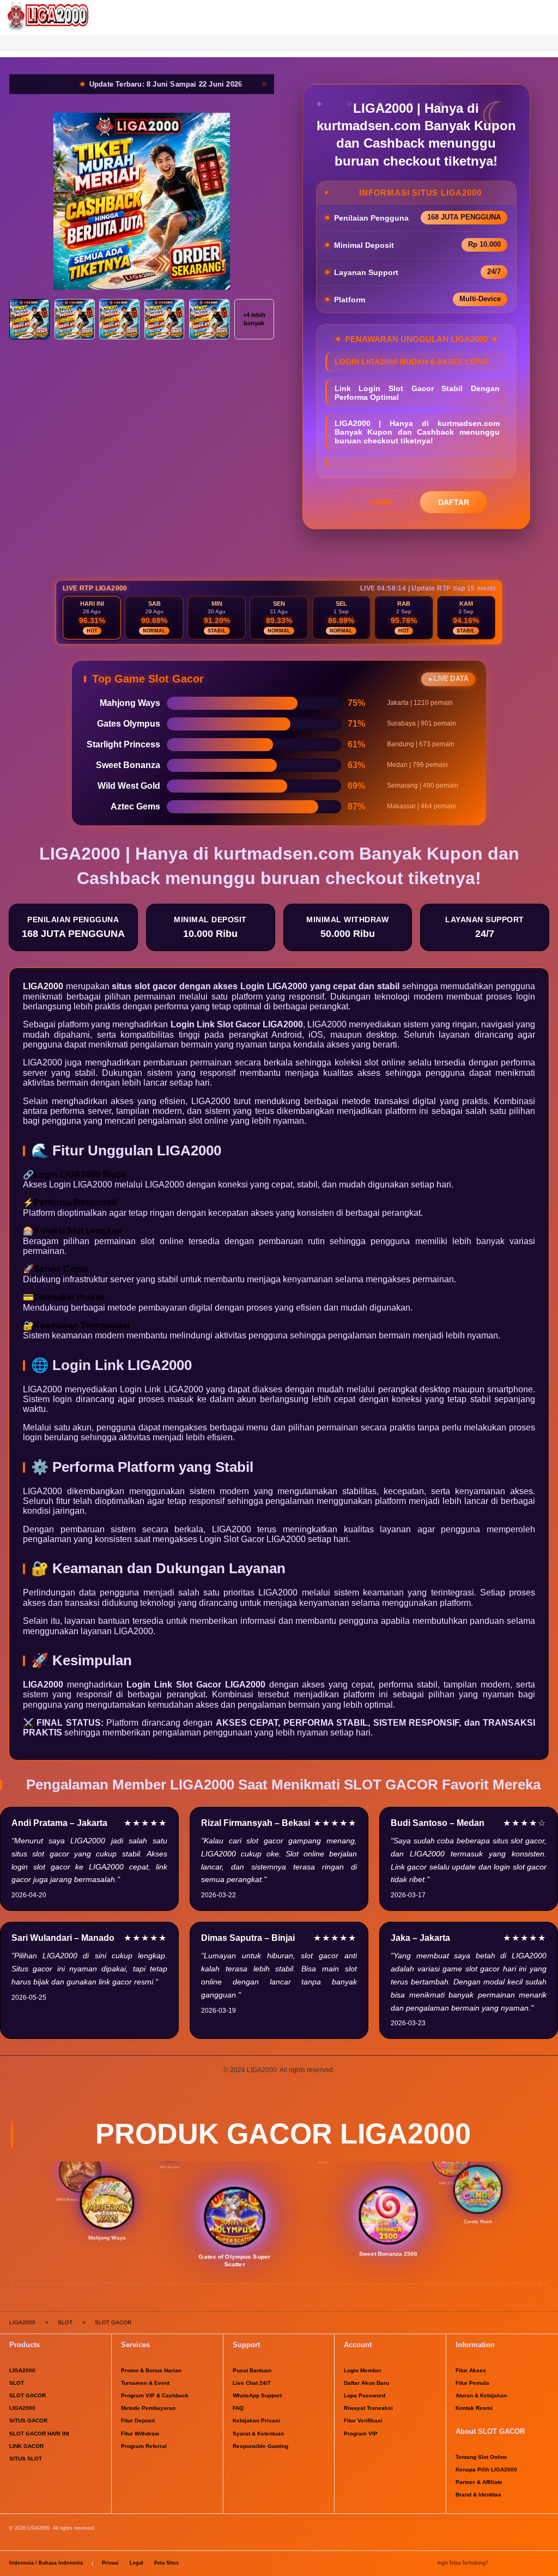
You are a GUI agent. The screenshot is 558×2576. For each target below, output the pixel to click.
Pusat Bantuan (252, 2370)
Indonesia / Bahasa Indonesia (46, 2563)
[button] (279, 42)
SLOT (17, 2383)
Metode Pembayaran (148, 2408)
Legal (137, 2563)
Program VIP (361, 2434)
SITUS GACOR (28, 2420)
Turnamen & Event (145, 2383)
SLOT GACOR (28, 2395)
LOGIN (379, 502)
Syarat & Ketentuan (258, 2434)
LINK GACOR (26, 2446)
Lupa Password (365, 2395)
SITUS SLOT (26, 2459)
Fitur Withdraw (140, 2434)
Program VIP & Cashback (155, 2395)
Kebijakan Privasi (256, 2420)
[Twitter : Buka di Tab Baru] (514, 2564)
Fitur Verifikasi (363, 2420)
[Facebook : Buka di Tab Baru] (499, 2564)
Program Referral (144, 2446)
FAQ (238, 2408)
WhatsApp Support (257, 2395)
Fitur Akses (471, 2370)
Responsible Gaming (260, 2446)
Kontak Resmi (474, 2408)
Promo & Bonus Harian (151, 2370)
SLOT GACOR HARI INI (39, 2434)
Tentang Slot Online (481, 2457)
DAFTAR (454, 502)
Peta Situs (166, 2563)
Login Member (363, 2370)
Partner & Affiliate (479, 2482)
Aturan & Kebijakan (481, 2395)
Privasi (110, 2563)
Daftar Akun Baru (366, 2383)
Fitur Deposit (138, 2420)
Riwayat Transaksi (368, 2408)
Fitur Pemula (472, 2383)
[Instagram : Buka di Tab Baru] (529, 2564)
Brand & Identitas (478, 2495)
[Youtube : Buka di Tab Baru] (544, 2564)
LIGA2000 (43, 986)
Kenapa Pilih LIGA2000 (486, 2470)
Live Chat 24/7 (252, 2383)
